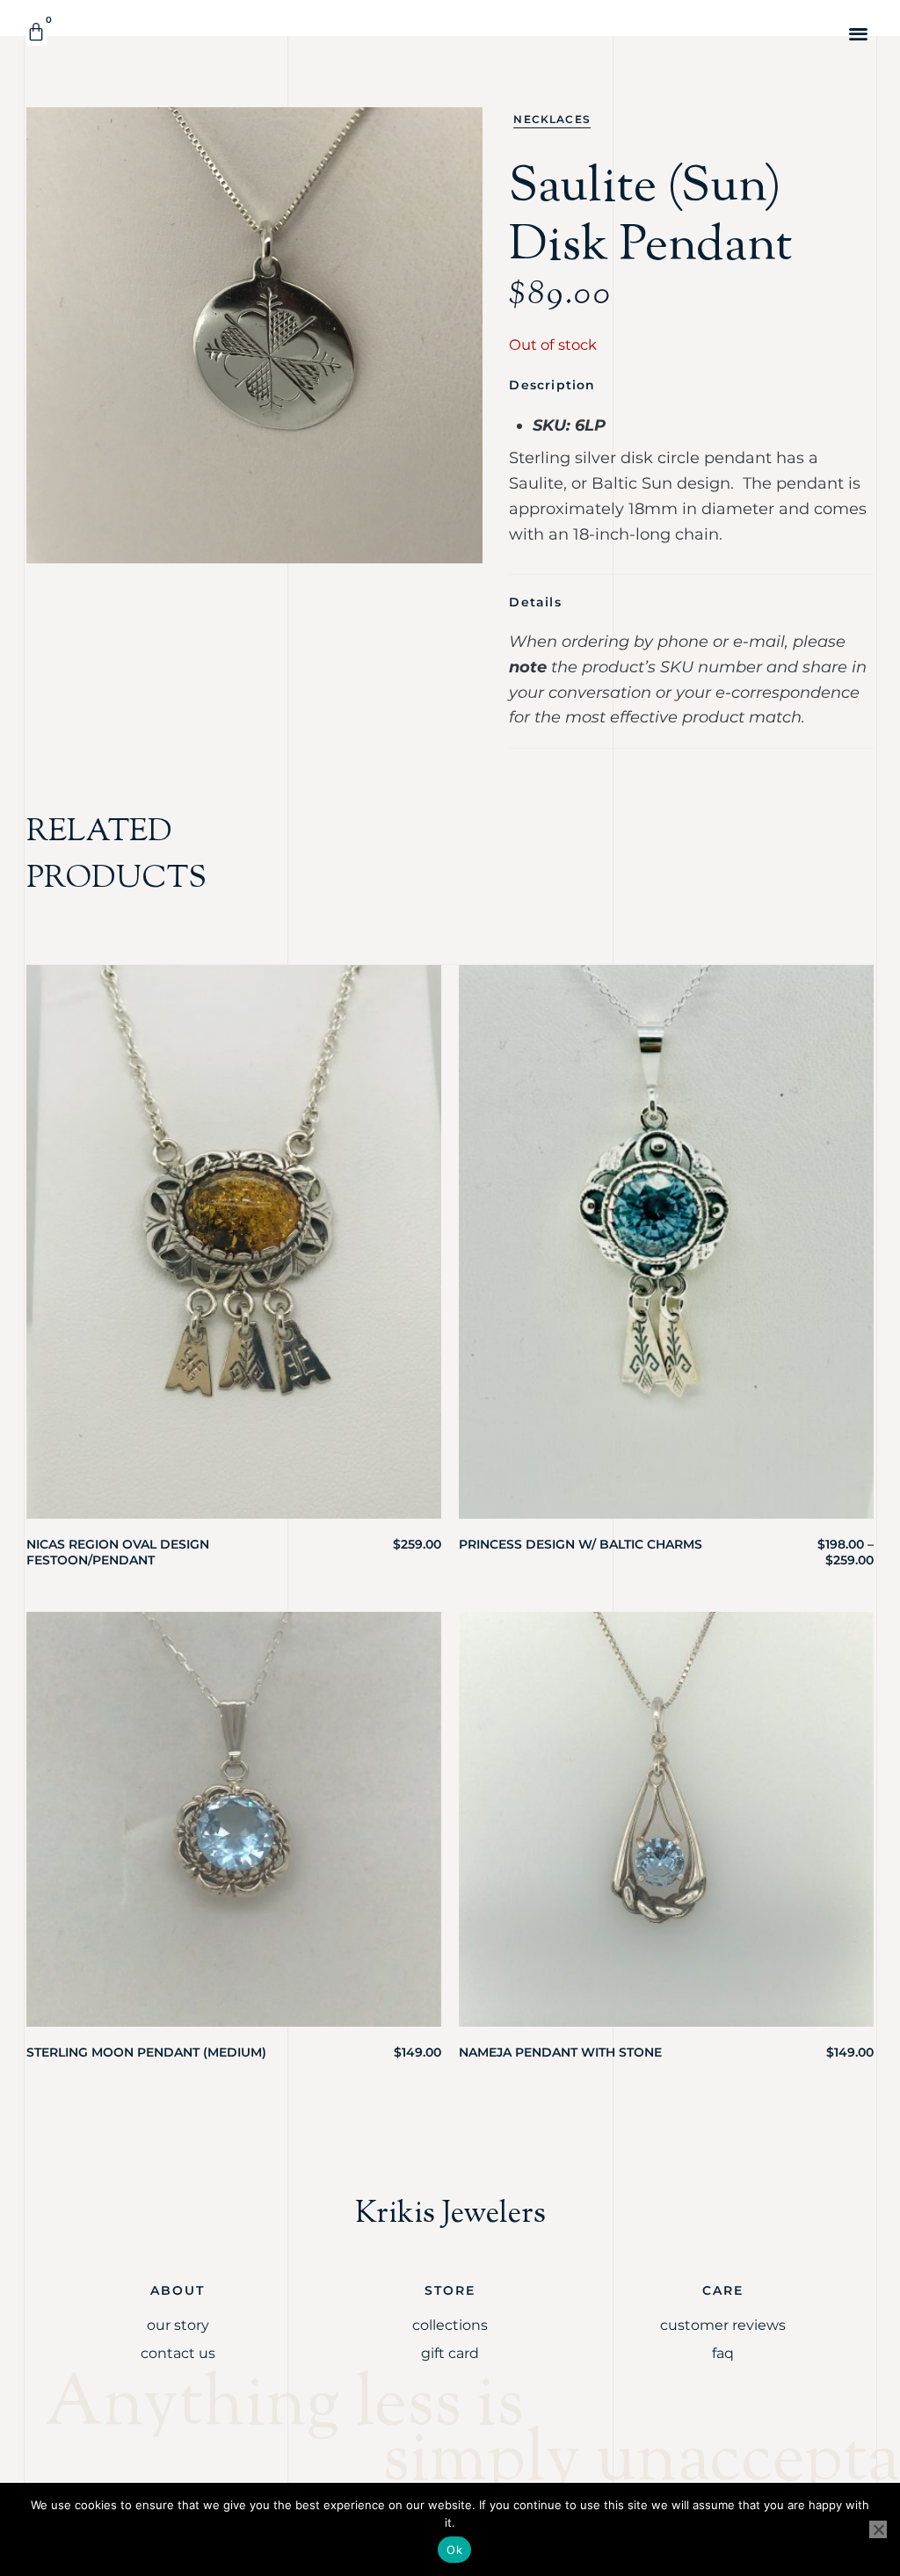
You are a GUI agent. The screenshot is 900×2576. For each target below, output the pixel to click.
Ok (454, 2550)
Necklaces (552, 119)
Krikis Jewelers (450, 2214)
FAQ (723, 2353)
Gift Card (450, 2353)
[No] (878, 2529)
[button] (859, 33)
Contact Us (178, 2353)
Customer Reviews (723, 2325)
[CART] (37, 32)
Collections (450, 2325)
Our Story (178, 2325)
